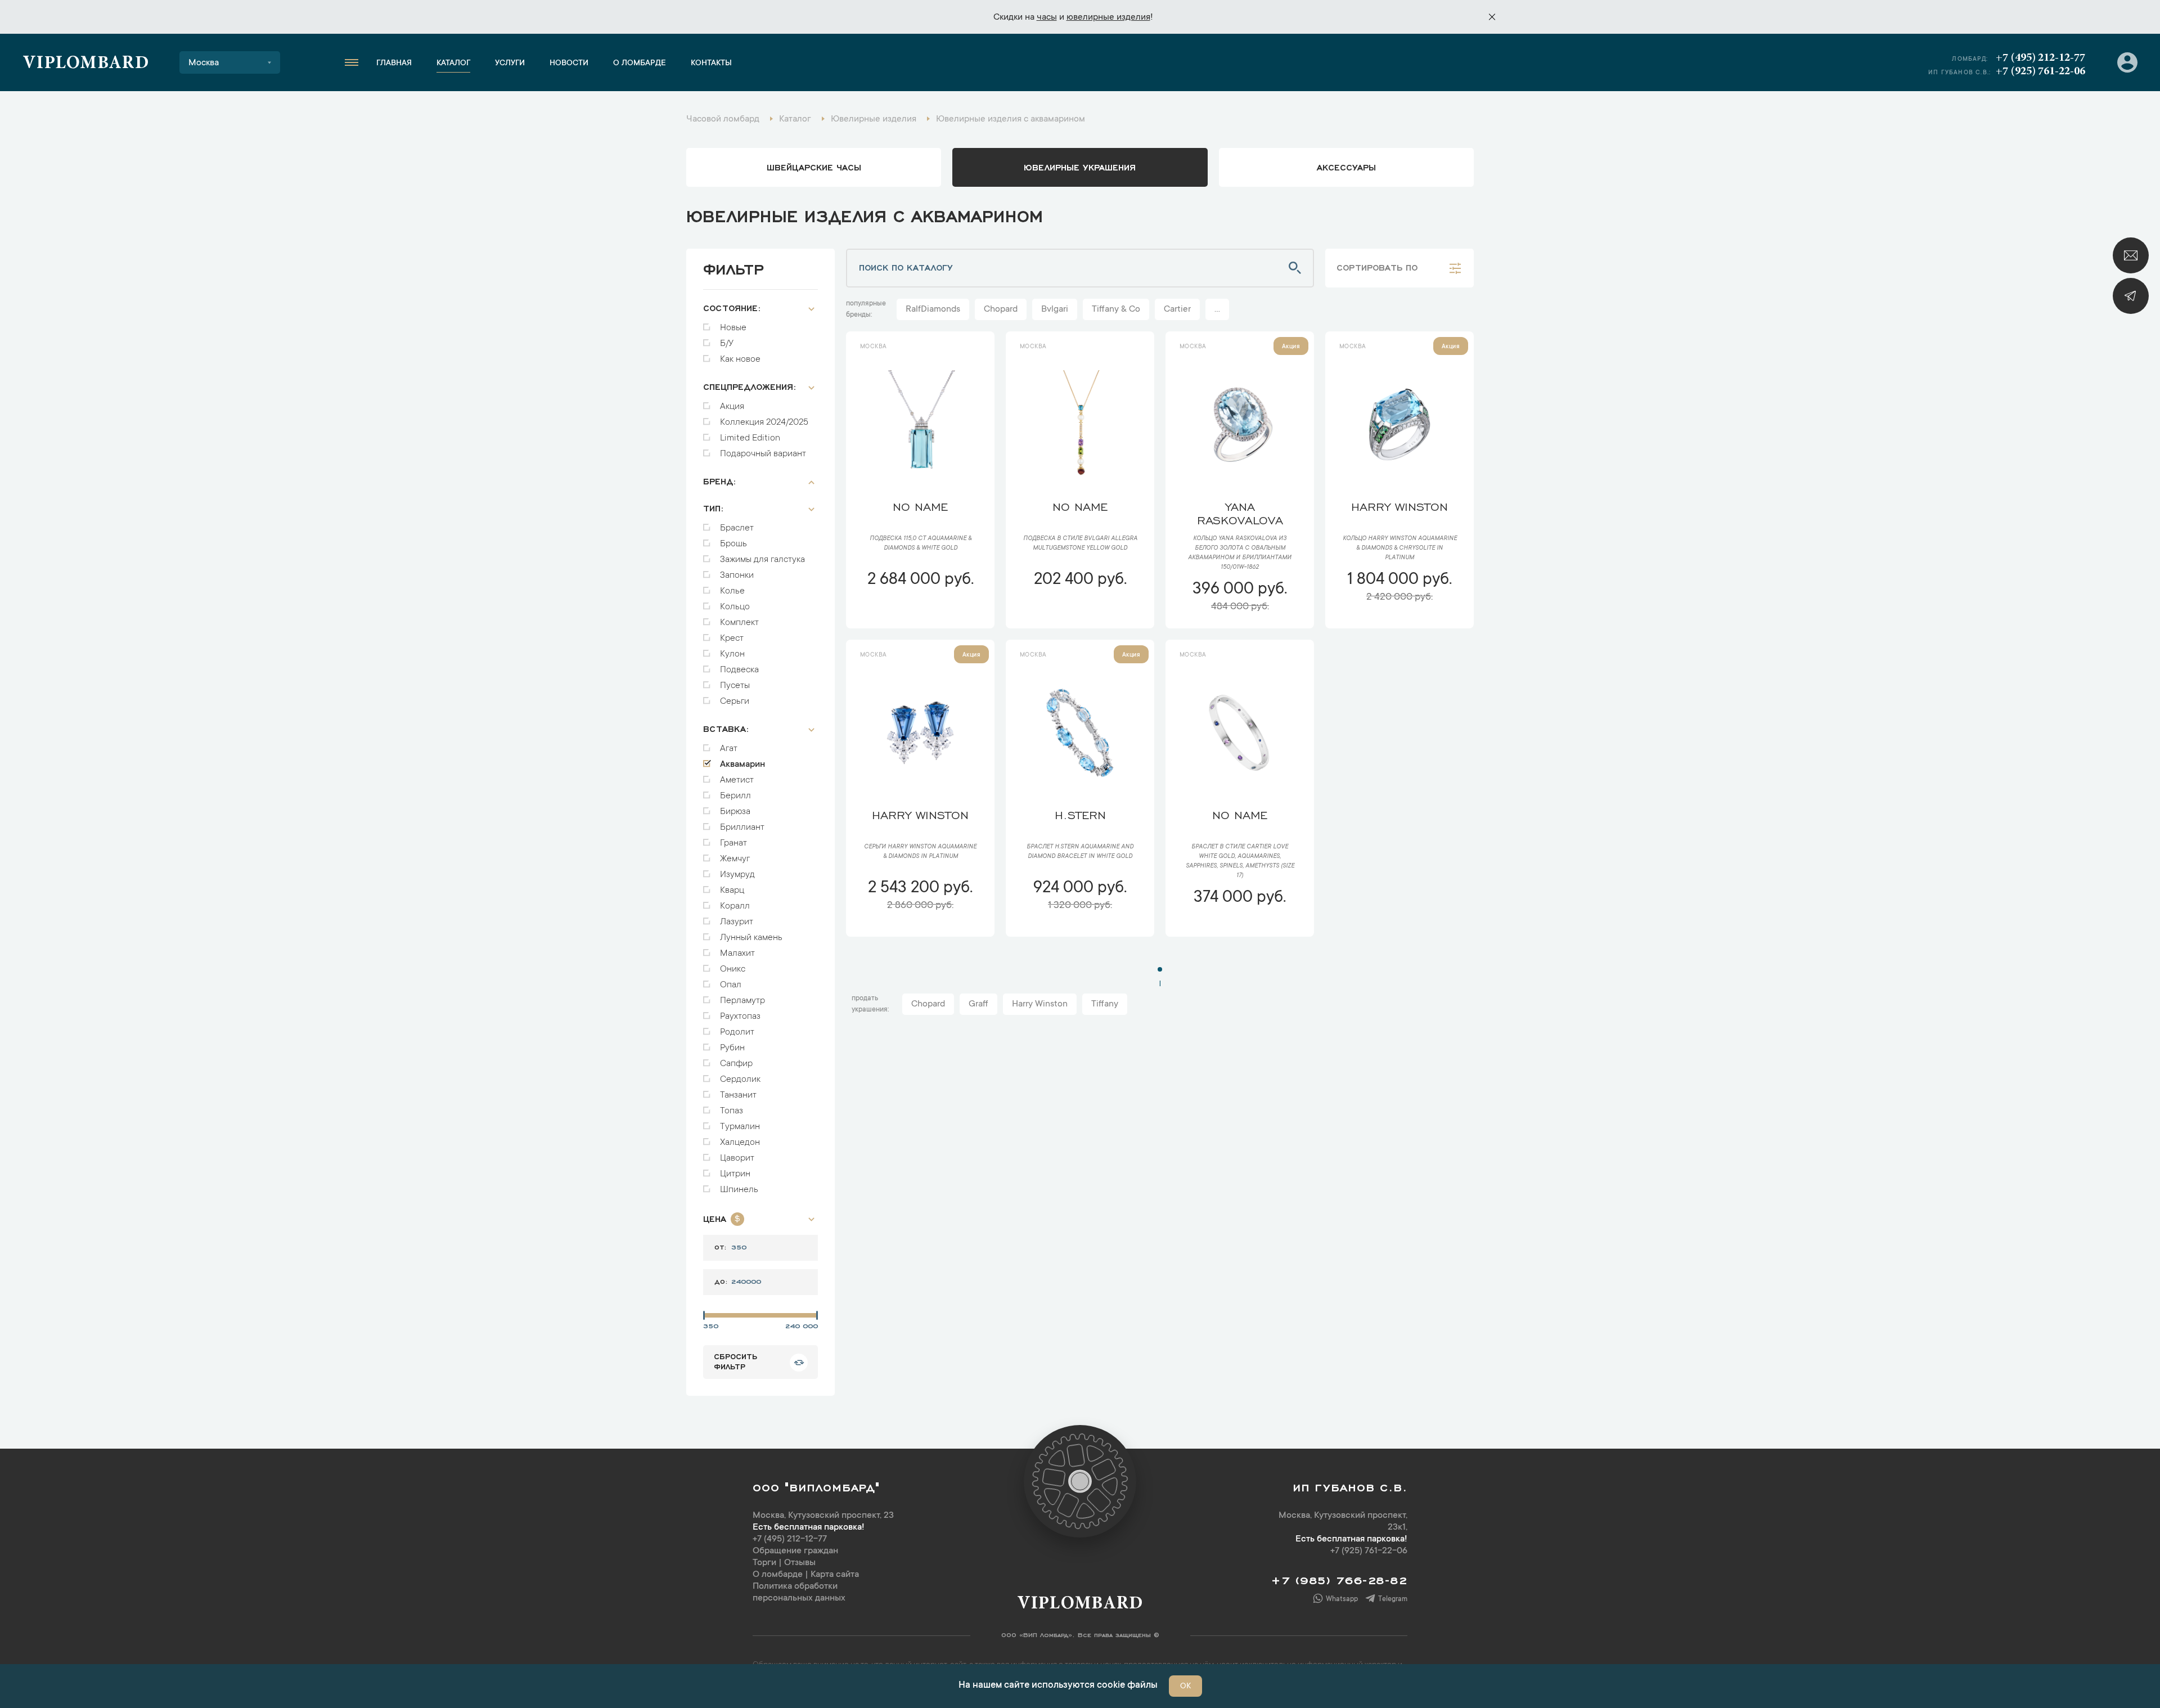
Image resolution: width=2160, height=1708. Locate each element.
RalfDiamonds (933, 309)
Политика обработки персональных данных (799, 1592)
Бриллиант (742, 828)
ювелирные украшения (1080, 167)
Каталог (453, 64)
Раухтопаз (740, 1017)
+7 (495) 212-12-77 (2040, 58)
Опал (731, 985)
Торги (764, 1563)
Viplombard (86, 64)
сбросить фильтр (735, 1361)
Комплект (739, 623)
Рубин (732, 1048)
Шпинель (739, 1190)
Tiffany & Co (1116, 309)
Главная (394, 64)
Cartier (1177, 309)
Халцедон (740, 1143)
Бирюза (735, 812)
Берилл (735, 796)
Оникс (733, 969)
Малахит (737, 954)
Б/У (727, 344)
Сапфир (736, 1064)
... (1217, 309)
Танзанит (738, 1095)
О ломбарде (640, 64)
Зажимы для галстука (762, 560)
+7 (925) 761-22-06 (2040, 71)
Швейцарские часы (814, 167)
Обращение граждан (795, 1551)
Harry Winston (1040, 1004)
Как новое (740, 359)
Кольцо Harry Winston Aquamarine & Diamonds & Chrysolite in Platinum (1400, 549)
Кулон (732, 654)
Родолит (737, 1032)
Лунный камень (751, 938)
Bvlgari (1055, 309)
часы (1047, 17)
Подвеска (739, 670)
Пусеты (735, 686)
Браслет (737, 528)
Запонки (737, 576)
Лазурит (737, 922)
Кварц (732, 891)
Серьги (735, 702)
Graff (978, 1004)
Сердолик (740, 1080)
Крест (732, 639)
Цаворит (737, 1158)
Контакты (711, 64)
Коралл (735, 906)
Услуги (510, 64)
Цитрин (735, 1174)
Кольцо (735, 607)
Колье (732, 591)
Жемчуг (735, 859)
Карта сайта (835, 1575)
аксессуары (1346, 167)
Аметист (737, 780)
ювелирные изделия (1108, 17)
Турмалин (740, 1127)
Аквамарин (742, 765)
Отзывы (800, 1563)
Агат (729, 749)
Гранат (733, 843)
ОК (1185, 1687)
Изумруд (737, 875)
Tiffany (1105, 1004)
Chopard (1001, 309)
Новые (733, 328)
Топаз (732, 1111)
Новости (569, 64)
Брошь (733, 544)
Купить (920, 613)
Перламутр (742, 1001)
